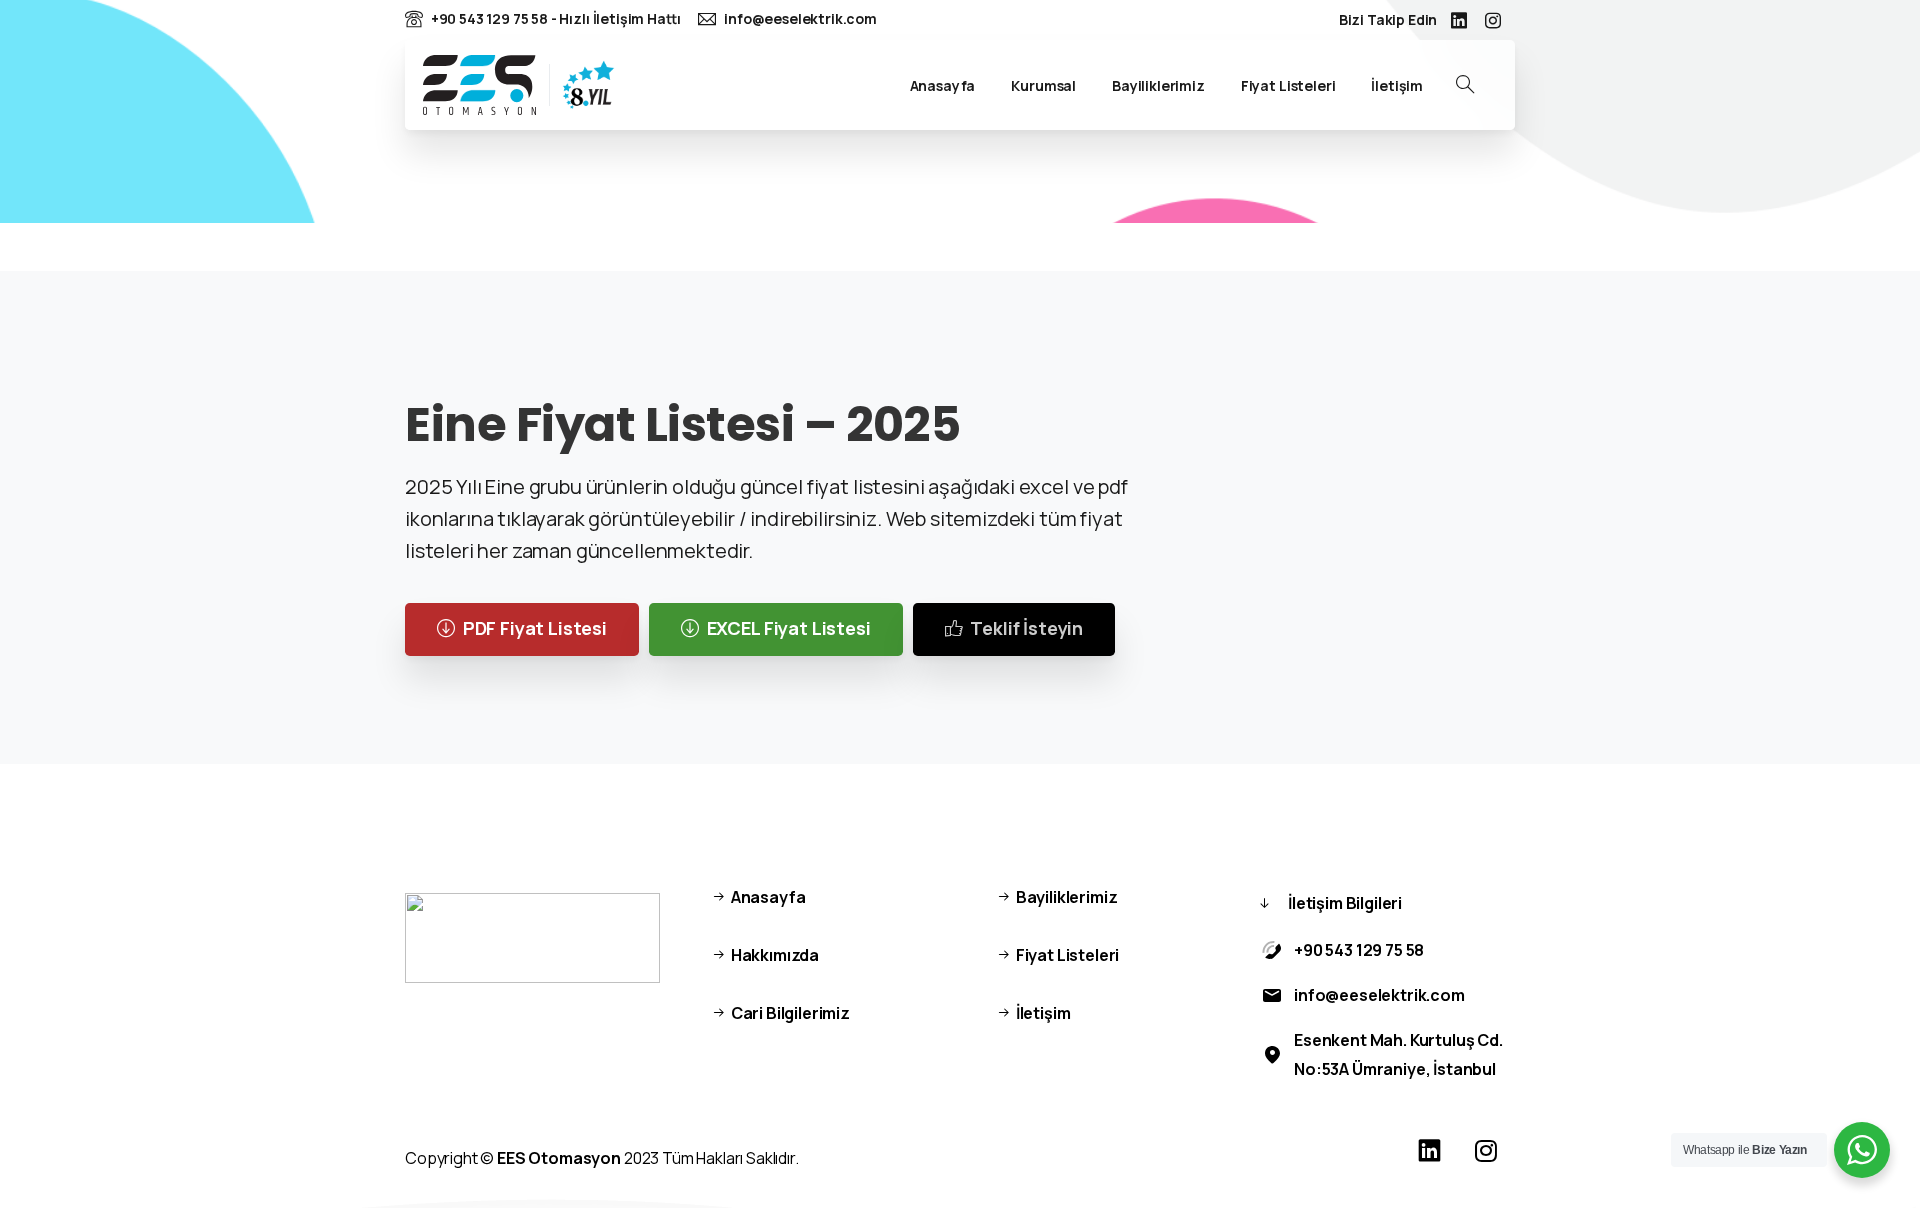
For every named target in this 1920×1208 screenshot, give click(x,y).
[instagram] (1493, 20)
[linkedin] (1459, 20)
